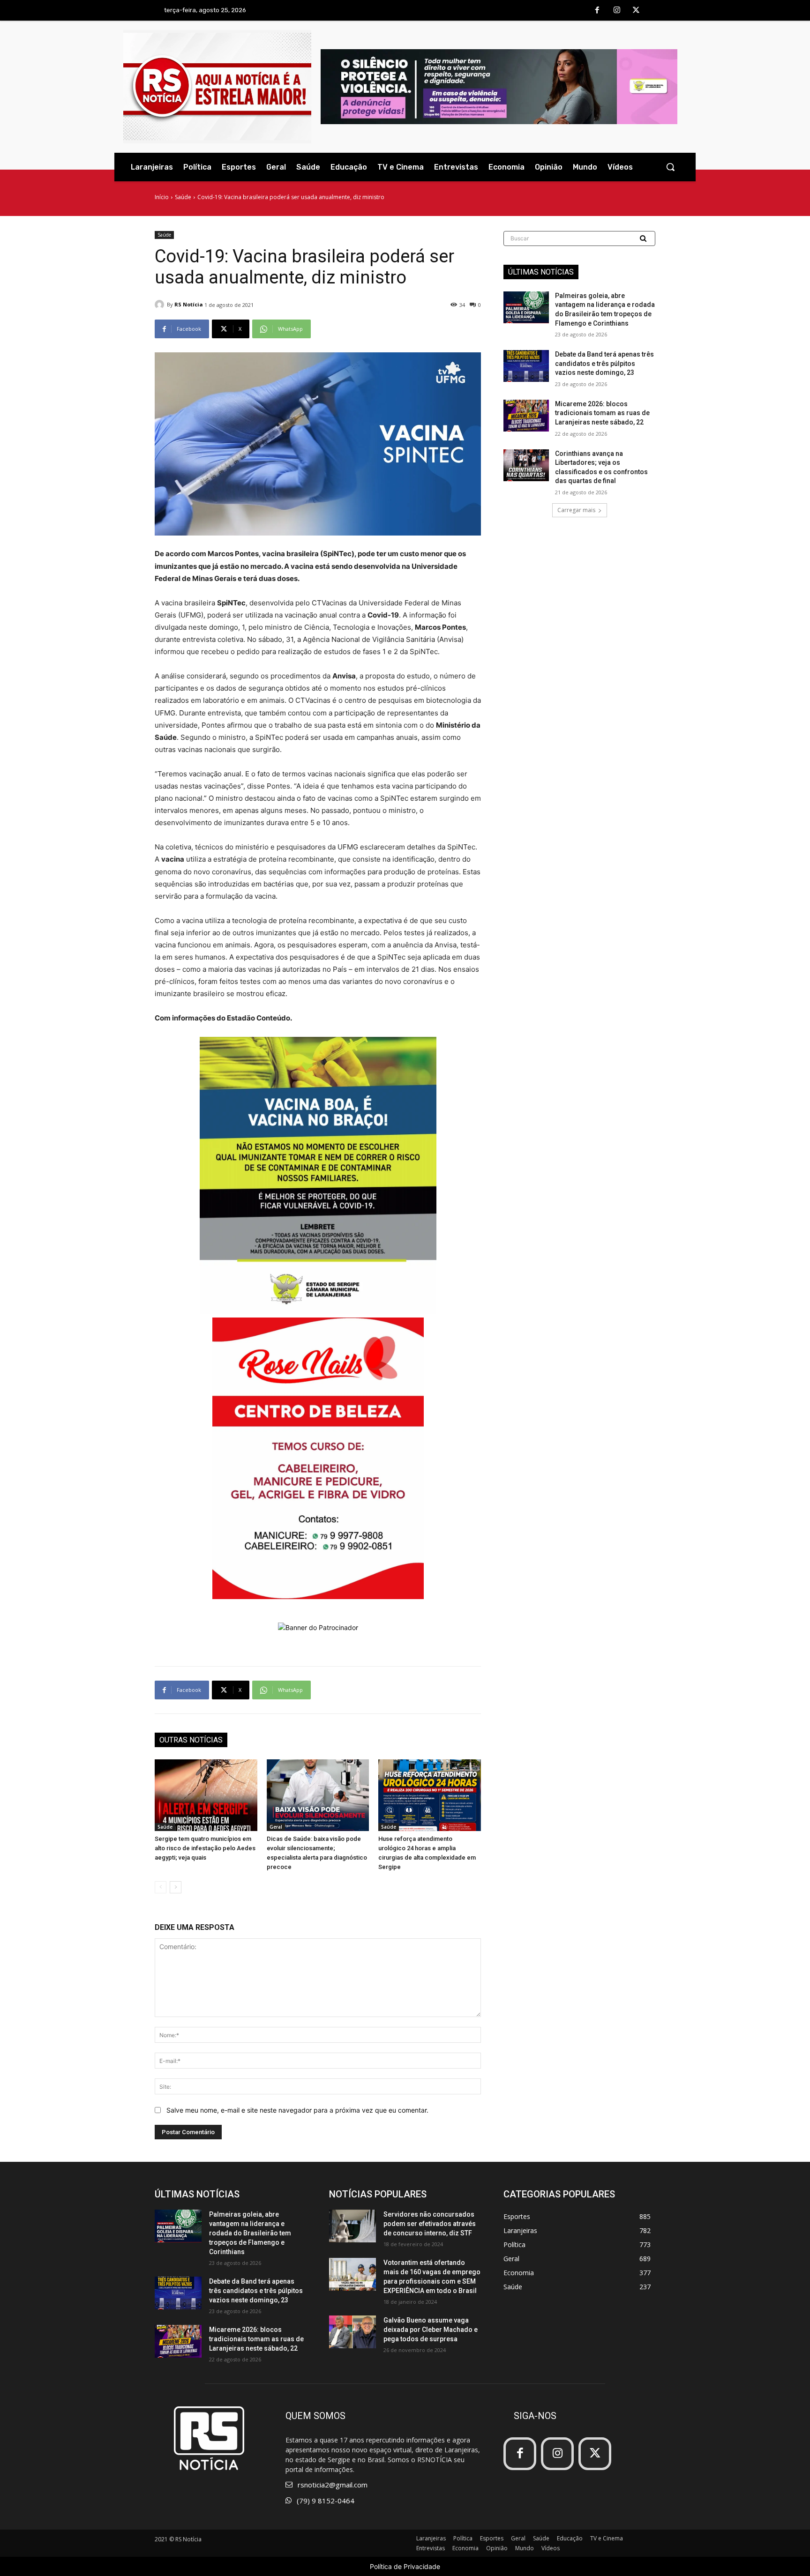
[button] (670, 167)
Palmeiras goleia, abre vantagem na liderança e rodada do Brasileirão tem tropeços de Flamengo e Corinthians (250, 2233)
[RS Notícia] (161, 305)
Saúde (183, 197)
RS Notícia (189, 304)
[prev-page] (161, 1887)
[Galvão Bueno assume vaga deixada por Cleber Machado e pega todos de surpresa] (352, 2332)
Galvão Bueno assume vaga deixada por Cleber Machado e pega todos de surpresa (431, 2330)
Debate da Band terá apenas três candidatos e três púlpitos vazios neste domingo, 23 (604, 363)
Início (162, 197)
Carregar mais (576, 510)
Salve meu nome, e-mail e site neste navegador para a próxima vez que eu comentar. (297, 2110)
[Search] (644, 238)
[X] (636, 11)
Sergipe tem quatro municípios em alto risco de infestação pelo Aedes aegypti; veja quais (205, 1848)
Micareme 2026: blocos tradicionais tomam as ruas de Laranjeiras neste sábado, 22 (602, 413)
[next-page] (176, 1887)
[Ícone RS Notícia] (217, 87)
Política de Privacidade (405, 2566)
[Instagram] (617, 11)
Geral (276, 1827)
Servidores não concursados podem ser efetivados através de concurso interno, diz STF (430, 2224)
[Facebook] (597, 11)
